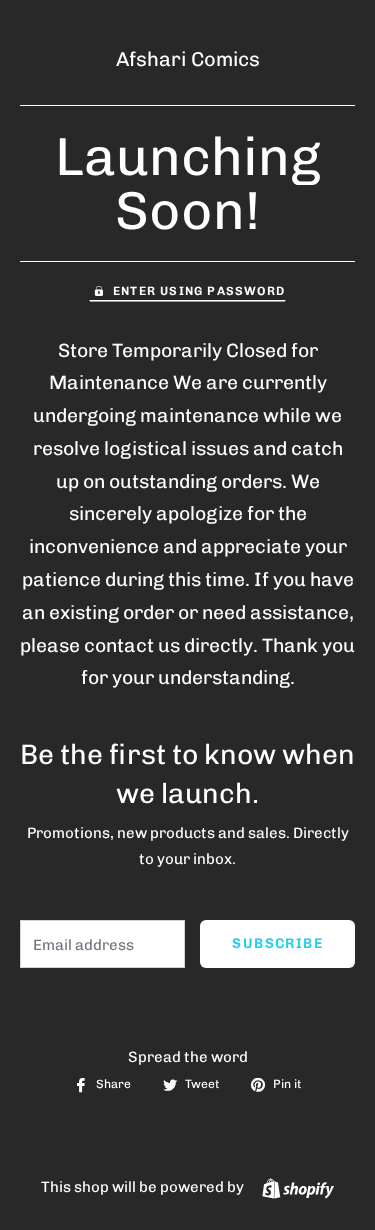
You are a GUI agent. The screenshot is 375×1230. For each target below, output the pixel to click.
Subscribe (277, 943)
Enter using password (199, 291)
